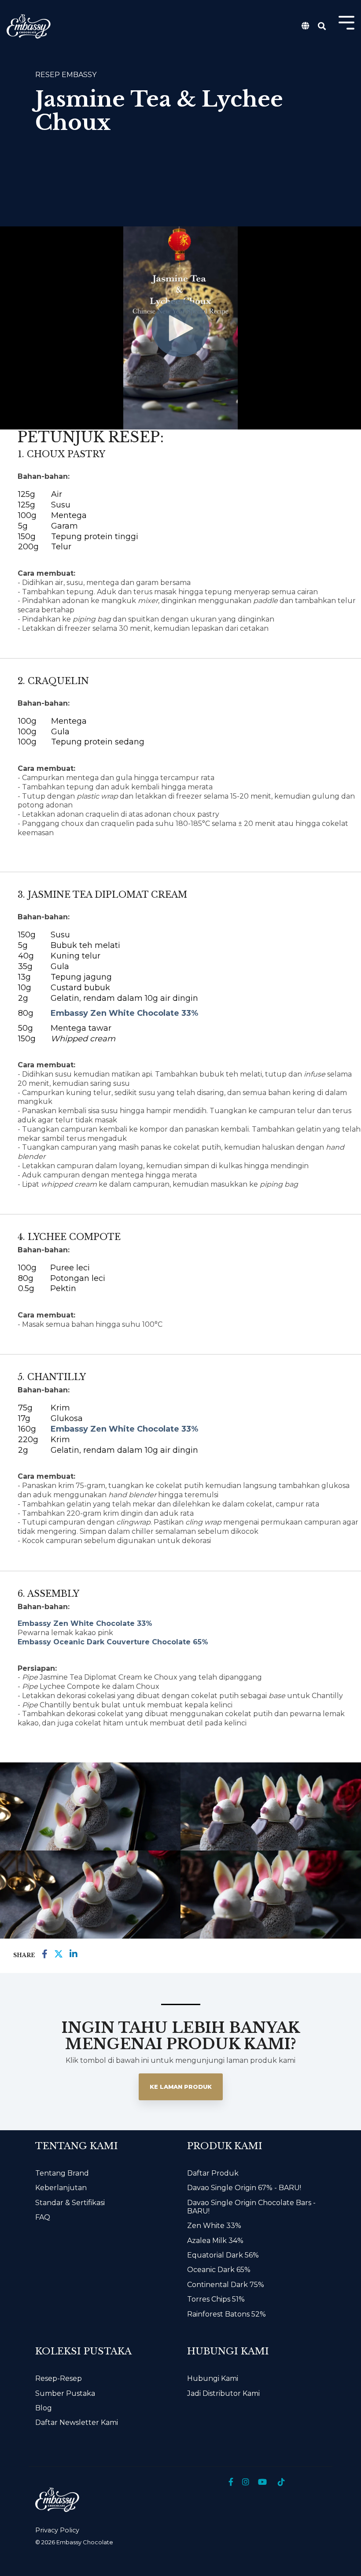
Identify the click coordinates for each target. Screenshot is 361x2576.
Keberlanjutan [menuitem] (61, 2188)
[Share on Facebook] (45, 1954)
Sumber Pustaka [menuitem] (65, 2393)
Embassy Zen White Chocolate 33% (124, 1013)
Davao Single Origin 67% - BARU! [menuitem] (244, 2188)
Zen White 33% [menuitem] (214, 2226)
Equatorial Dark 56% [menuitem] (223, 2255)
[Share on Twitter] (59, 1954)
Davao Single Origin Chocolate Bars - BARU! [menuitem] (252, 2207)
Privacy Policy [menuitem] (57, 2530)
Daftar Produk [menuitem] (213, 2173)
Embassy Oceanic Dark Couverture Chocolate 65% (113, 1642)
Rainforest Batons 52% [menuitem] (227, 2314)
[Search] (322, 27)
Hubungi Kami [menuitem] (213, 2378)
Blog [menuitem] (44, 2408)
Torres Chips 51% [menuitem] (216, 2299)
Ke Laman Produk (181, 2087)
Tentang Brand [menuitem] (62, 2173)
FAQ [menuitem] (43, 2217)
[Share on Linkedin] (74, 1954)
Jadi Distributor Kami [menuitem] (223, 2393)
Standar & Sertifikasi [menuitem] (70, 2203)
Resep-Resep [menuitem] (59, 2378)
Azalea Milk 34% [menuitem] (215, 2241)
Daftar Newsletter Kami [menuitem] (77, 2422)
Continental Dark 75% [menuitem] (226, 2285)
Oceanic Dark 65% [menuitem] (219, 2270)
